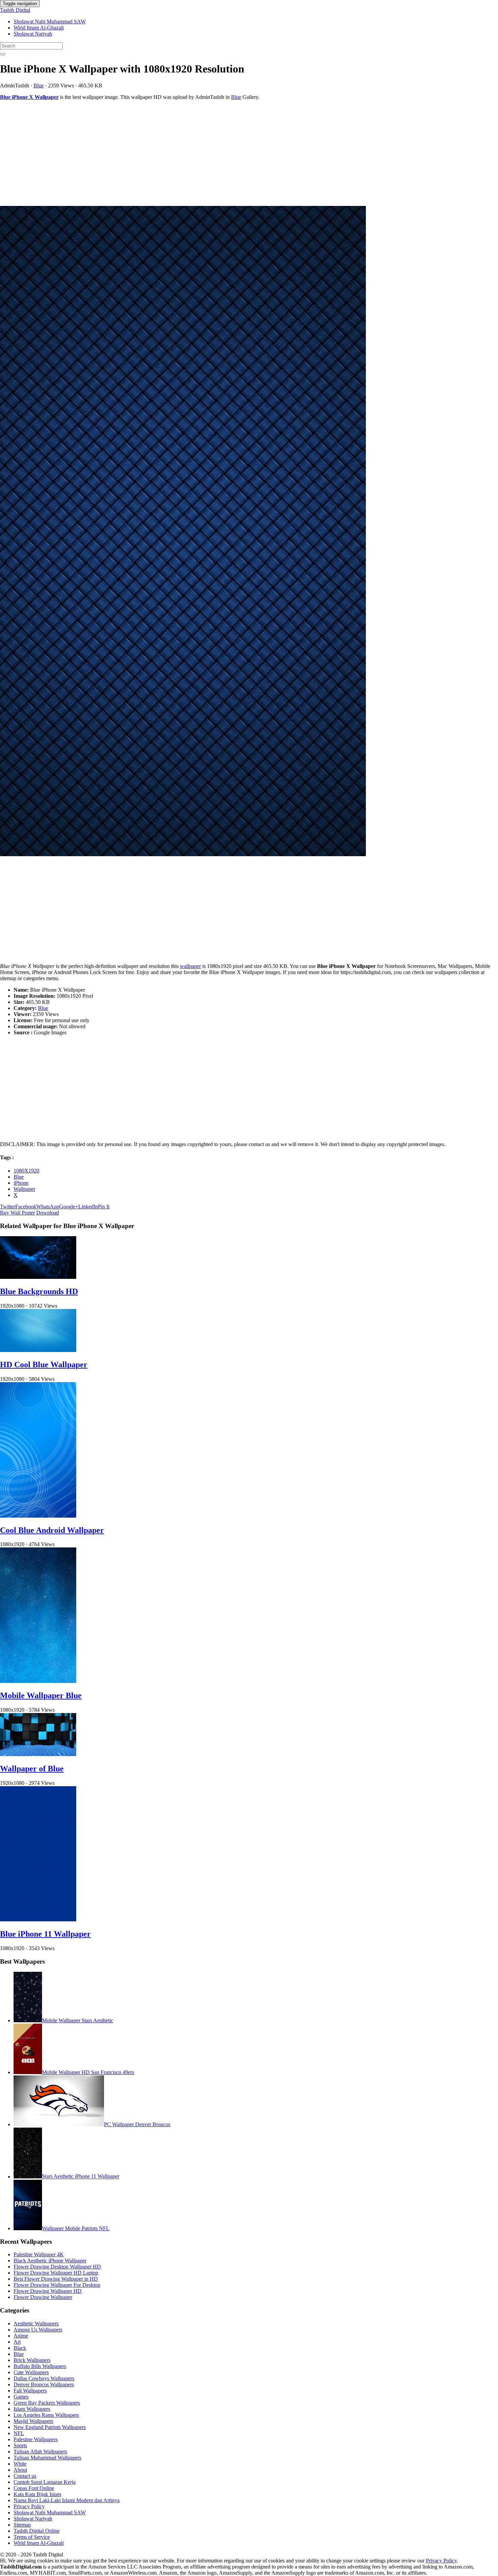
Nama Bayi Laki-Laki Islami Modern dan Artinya (67, 2500)
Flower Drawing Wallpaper (43, 2297)
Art (17, 2342)
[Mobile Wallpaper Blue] (38, 1681)
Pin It (104, 1207)
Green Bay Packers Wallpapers (47, 2403)
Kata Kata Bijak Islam (37, 2494)
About (20, 2470)
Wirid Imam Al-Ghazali (39, 28)
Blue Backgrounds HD (39, 1291)
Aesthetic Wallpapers (36, 2324)
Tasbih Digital (15, 10)
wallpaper (190, 966)
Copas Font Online (34, 2488)
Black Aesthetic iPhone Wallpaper (50, 2261)
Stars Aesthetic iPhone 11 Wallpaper (81, 2177)
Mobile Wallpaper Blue (41, 1695)
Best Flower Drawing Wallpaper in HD (56, 2279)
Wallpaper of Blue (32, 1769)
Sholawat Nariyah (33, 34)
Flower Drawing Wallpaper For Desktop (57, 2285)
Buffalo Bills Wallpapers (40, 2366)
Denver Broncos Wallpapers (44, 2384)
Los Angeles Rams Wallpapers (46, 2415)
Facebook (26, 1207)
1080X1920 (26, 1171)
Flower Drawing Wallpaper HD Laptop (56, 2273)
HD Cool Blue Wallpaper (44, 1365)
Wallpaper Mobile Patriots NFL (76, 2228)
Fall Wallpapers (30, 2391)
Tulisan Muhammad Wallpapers (47, 2458)
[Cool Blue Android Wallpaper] (38, 1516)
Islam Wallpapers (32, 2409)
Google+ (69, 1207)
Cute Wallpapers (31, 2372)
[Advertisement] (203, 153)
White (20, 2464)
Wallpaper (24, 1189)
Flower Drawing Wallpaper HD (48, 2291)
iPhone (21, 1183)
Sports (20, 2445)
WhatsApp (48, 1207)
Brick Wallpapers (32, 2360)
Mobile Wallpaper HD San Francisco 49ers (88, 2072)
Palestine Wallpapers (36, 2439)
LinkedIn (88, 1207)
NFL (19, 2433)
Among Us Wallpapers (38, 2330)
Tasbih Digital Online (37, 2531)
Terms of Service (32, 2537)
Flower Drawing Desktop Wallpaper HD (57, 2267)
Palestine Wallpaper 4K (39, 2254)
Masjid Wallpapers (33, 2421)
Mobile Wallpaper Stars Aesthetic (78, 2020)
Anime (21, 2336)
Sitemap (22, 2525)
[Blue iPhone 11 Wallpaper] (38, 1919)
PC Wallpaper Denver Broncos (137, 2124)
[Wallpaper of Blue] (38, 1754)
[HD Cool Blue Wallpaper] (38, 1350)
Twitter (8, 1207)
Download (48, 1213)
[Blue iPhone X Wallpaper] (249, 532)
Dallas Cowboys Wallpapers (44, 2378)
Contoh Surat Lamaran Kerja (45, 2482)
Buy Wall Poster (17, 1213)
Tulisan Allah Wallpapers (40, 2452)
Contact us (25, 2476)
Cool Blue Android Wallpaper (52, 1530)
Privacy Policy (29, 2506)
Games (21, 2397)
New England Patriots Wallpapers (50, 2427)
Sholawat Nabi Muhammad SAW (50, 22)
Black (20, 2348)
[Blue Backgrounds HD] (38, 1277)
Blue (39, 86)
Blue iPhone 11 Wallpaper (45, 1934)
